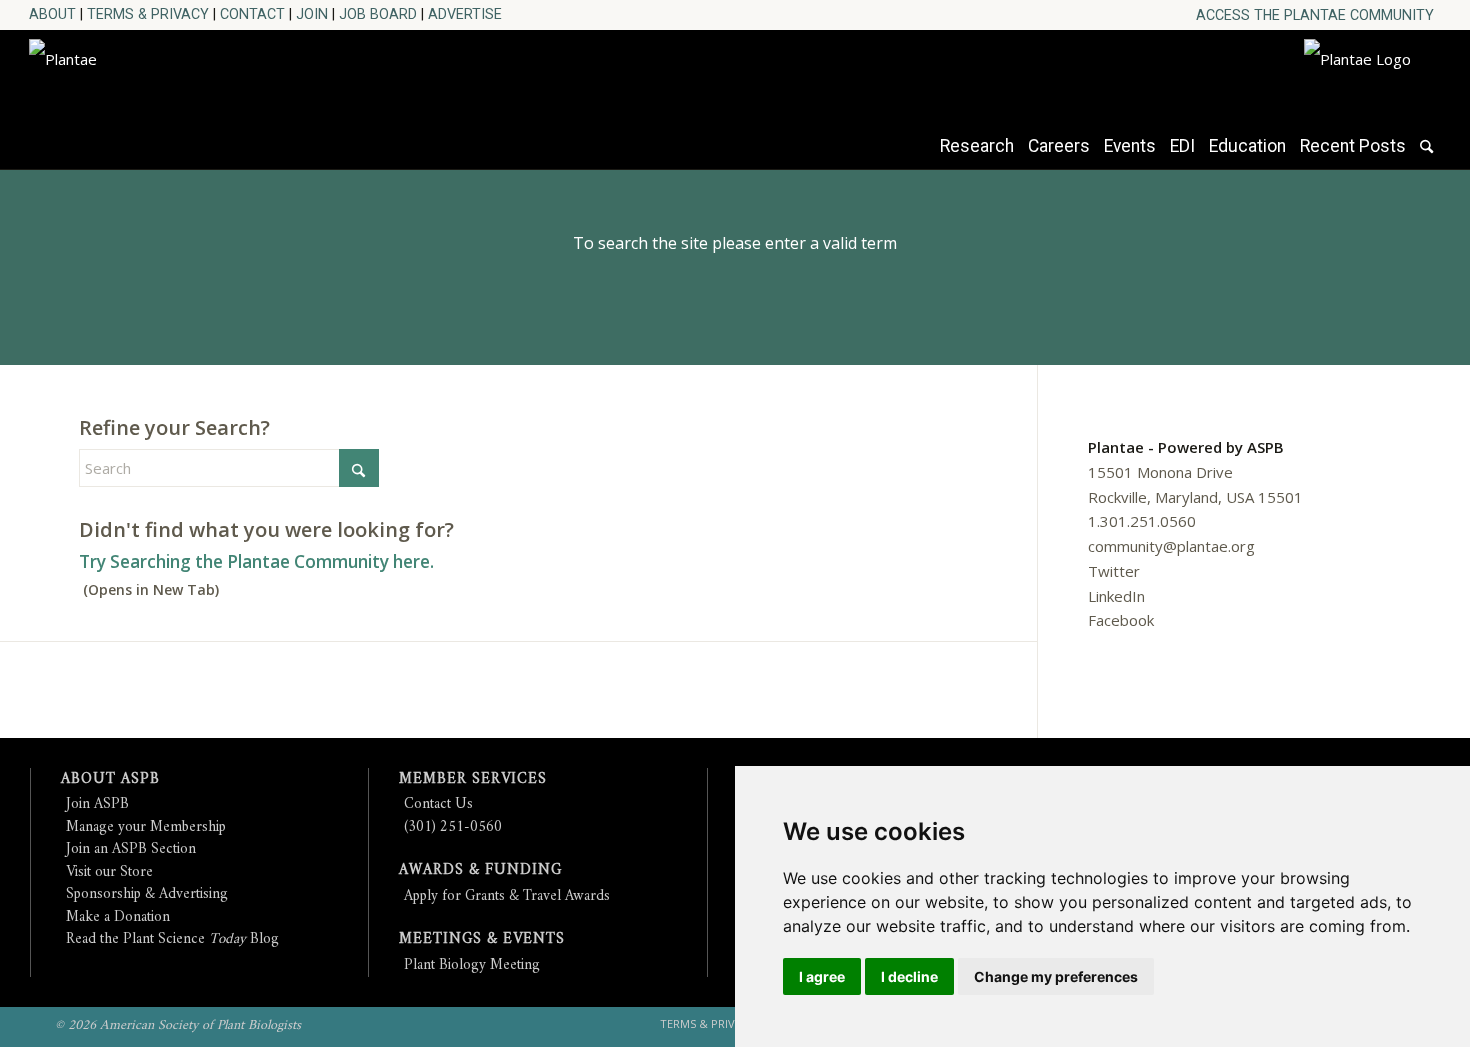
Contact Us (438, 804)
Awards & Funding (480, 870)
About (52, 14)
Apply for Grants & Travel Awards (507, 896)
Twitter (1114, 571)
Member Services (473, 779)
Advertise (465, 14)
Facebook (1121, 620)
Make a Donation (118, 917)
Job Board (378, 14)
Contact (252, 14)
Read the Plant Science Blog (172, 939)
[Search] (1426, 156)
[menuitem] (1315, 15)
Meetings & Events (482, 939)
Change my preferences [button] (1056, 976)
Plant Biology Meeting (472, 965)
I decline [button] (909, 976)
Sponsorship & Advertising (147, 894)
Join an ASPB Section (131, 849)
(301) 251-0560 (453, 827)
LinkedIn (1116, 596)
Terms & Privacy (148, 14)
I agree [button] (822, 976)
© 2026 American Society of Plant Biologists (178, 1025)
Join (312, 14)
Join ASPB (97, 804)
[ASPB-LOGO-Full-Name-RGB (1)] (209, 94)
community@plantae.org (1171, 546)
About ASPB (110, 779)
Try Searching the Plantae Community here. (256, 561)
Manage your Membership (146, 827)
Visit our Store (109, 872)
